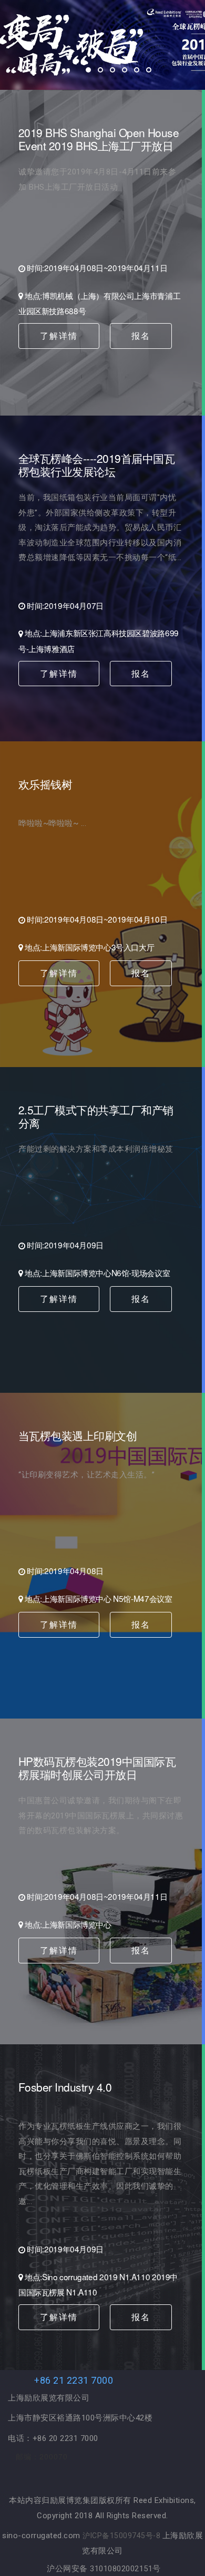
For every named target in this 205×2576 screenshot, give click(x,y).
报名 (141, 335)
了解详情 (59, 335)
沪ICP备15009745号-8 (122, 2536)
